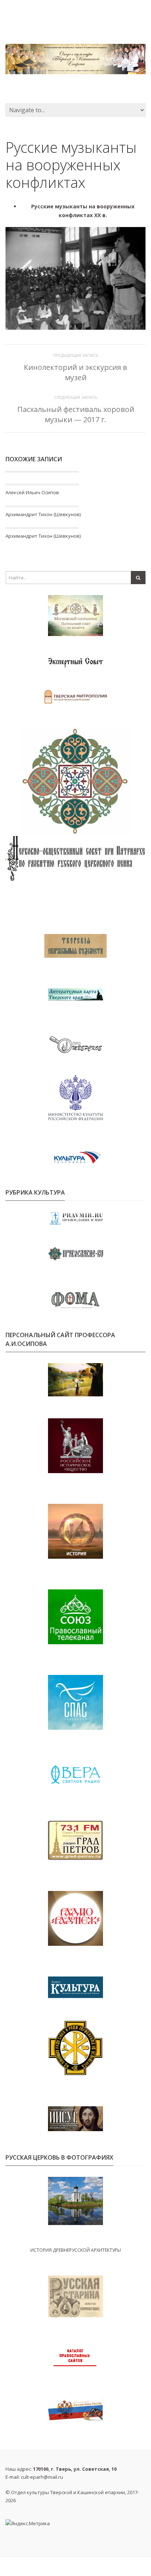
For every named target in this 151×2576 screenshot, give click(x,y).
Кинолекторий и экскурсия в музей (75, 372)
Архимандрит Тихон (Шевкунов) (43, 514)
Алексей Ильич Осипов (32, 492)
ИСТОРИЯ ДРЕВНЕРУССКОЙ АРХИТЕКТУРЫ (76, 2250)
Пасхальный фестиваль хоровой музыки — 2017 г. (76, 414)
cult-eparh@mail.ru (42, 2477)
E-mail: (34, 2477)
